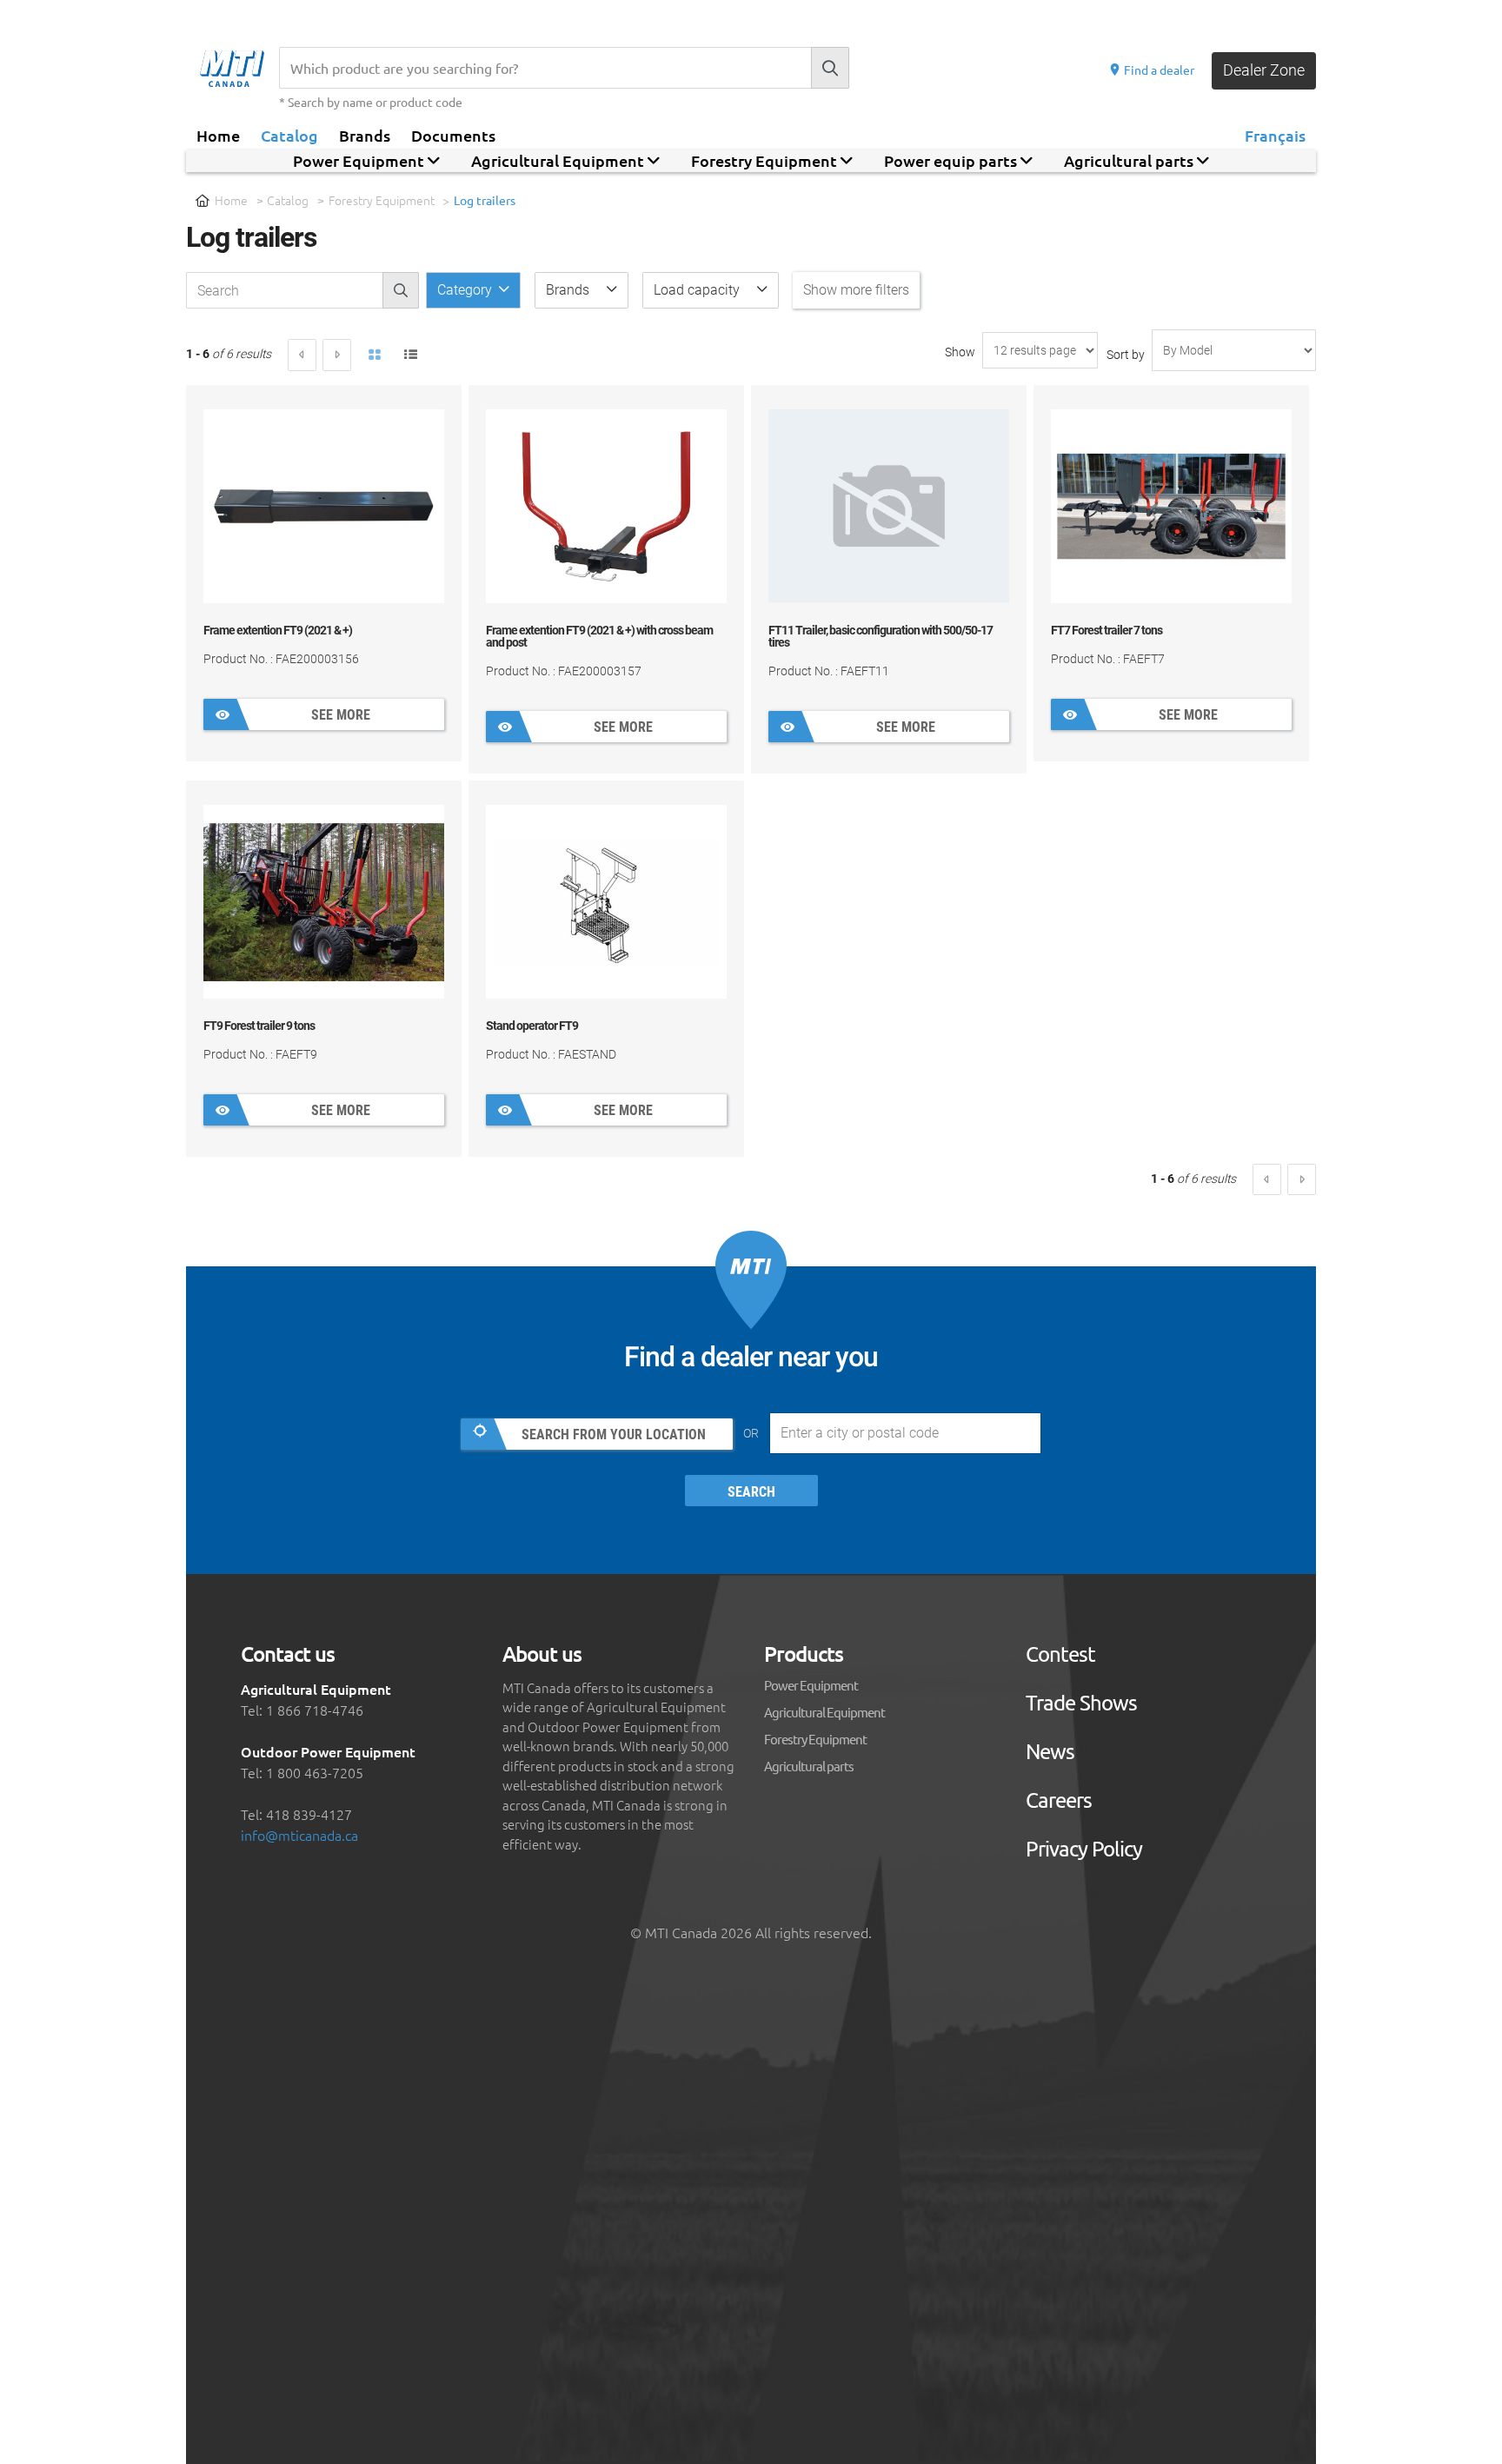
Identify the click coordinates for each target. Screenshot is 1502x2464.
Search (751, 1492)
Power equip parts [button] (952, 160)
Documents (453, 135)
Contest (1060, 1654)
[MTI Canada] (239, 69)
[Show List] (411, 355)
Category (466, 290)
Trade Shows (1081, 1703)
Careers (1059, 1800)
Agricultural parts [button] (1130, 160)
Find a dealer (1158, 70)
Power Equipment (811, 1685)
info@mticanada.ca (299, 1835)
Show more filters (856, 290)
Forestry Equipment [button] (766, 160)
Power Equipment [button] (360, 160)
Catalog (289, 135)
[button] (582, 290)
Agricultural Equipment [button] (559, 160)
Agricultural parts (809, 1766)
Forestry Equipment (382, 200)
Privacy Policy (1084, 1849)
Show (960, 352)
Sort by (1126, 355)
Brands (365, 135)
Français (1275, 135)
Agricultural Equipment (824, 1712)
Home (218, 135)
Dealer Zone (1264, 70)
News (1050, 1751)
